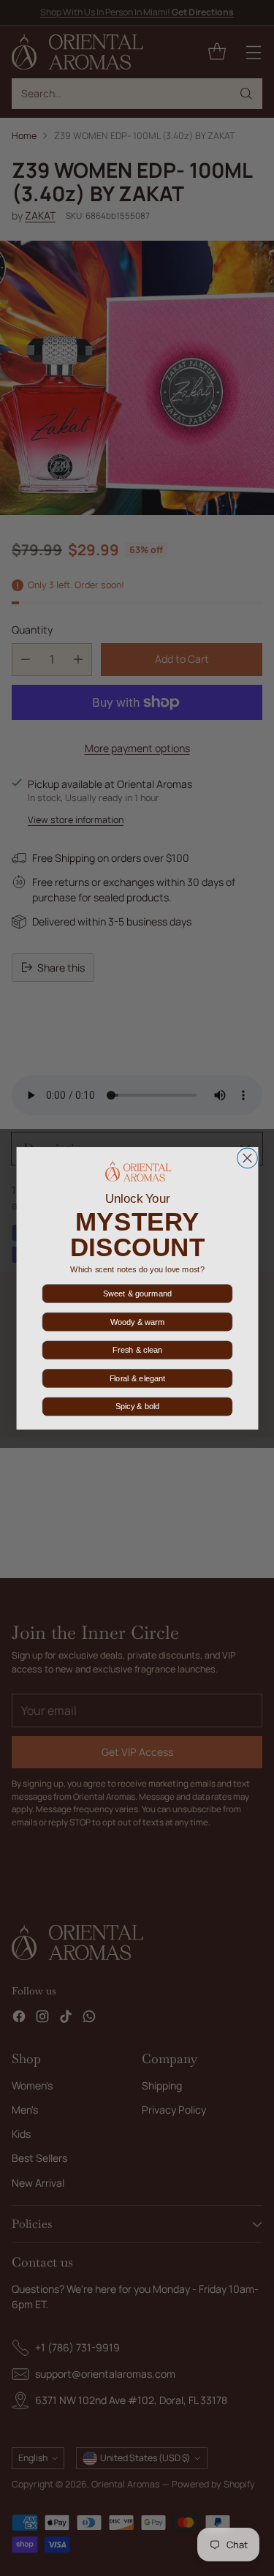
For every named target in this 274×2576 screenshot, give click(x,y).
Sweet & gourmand (137, 1293)
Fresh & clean (137, 1350)
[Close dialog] (247, 1158)
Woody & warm (137, 1321)
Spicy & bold (137, 1406)
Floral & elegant (137, 1378)
